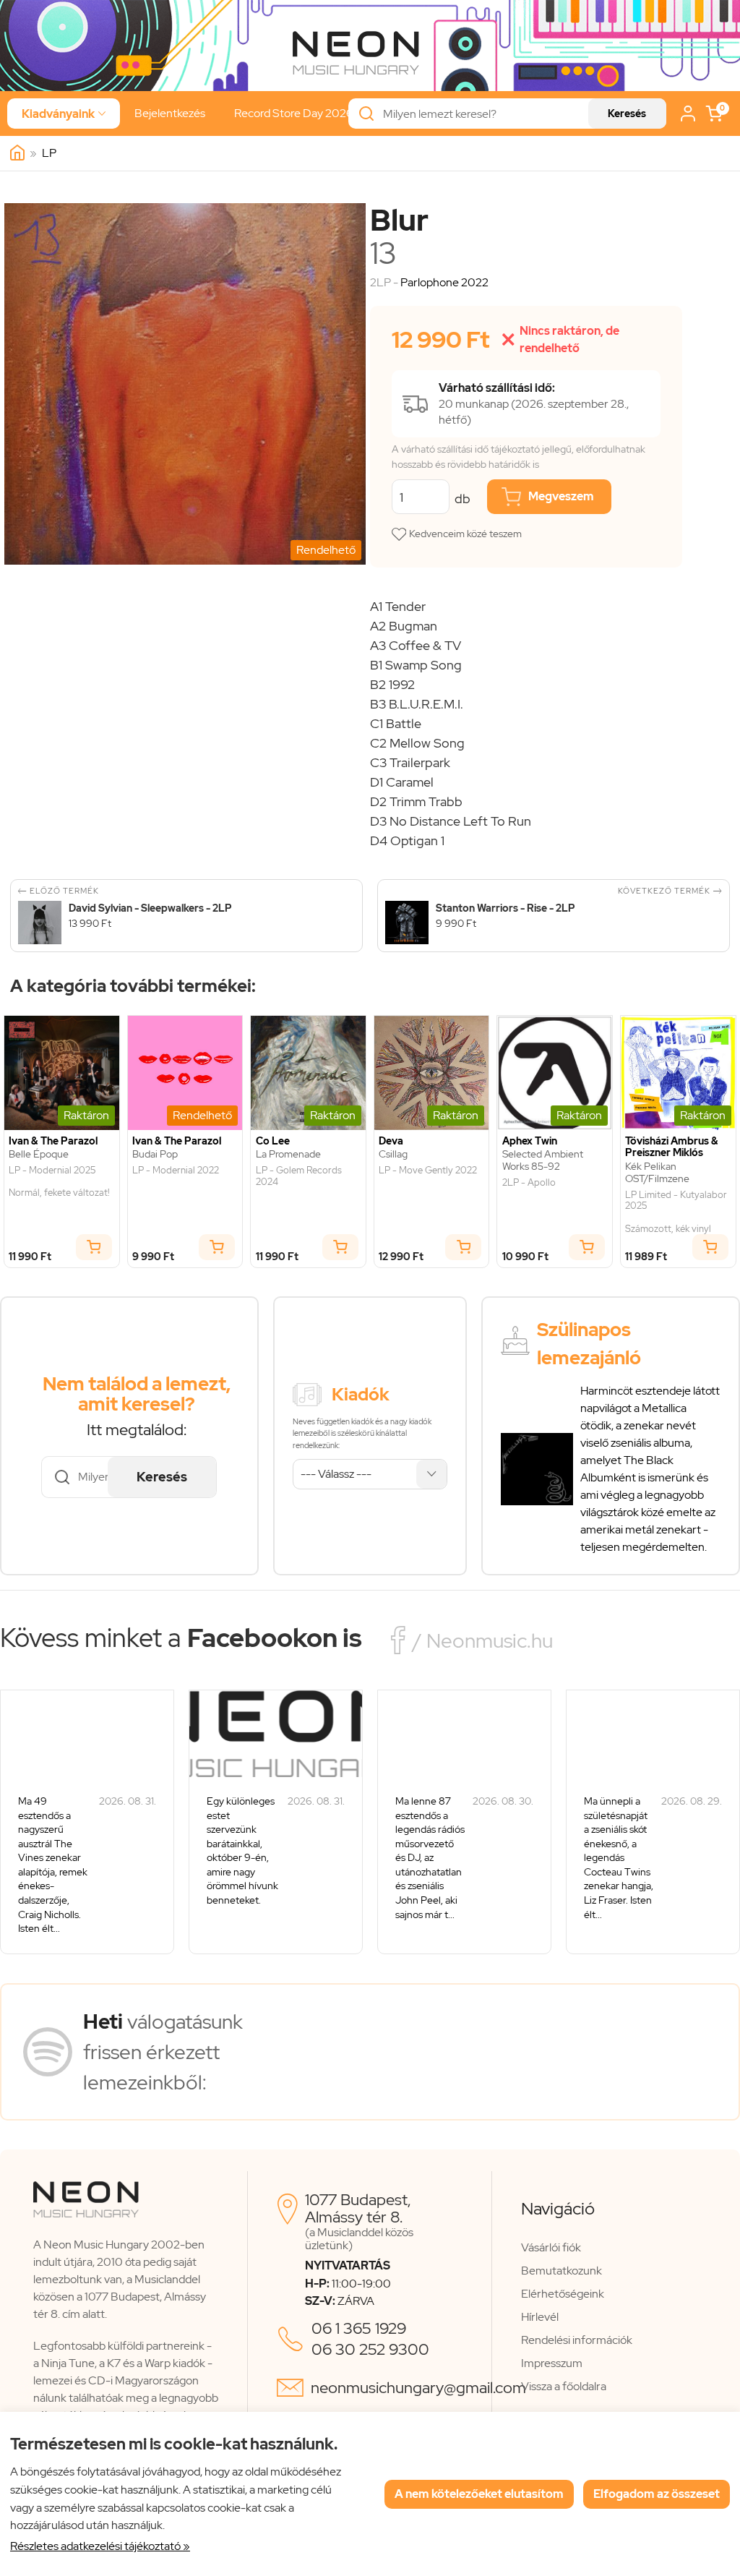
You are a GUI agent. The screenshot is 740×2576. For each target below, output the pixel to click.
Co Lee (273, 1141)
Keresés (627, 114)
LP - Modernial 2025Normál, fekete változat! (59, 1182)
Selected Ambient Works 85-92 (543, 1160)
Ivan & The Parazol (53, 1141)
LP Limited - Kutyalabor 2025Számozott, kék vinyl (676, 1212)
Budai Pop (155, 1154)
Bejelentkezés (170, 113)
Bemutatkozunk (562, 2271)
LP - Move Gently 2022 (428, 1171)
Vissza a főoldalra (564, 2386)
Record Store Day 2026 (294, 113)
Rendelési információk (577, 2340)
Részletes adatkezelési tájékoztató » (100, 2546)
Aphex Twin (530, 1141)
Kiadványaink (64, 114)
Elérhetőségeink (563, 2294)
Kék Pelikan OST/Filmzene (657, 1173)
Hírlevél (540, 2317)
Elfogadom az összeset (657, 2494)
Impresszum (552, 2363)
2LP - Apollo (529, 1183)
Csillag (393, 1154)
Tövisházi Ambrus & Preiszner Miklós (672, 1147)
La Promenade (288, 1154)
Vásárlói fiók (551, 2247)
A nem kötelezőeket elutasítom (479, 2494)
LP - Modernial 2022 (176, 1171)
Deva (391, 1141)
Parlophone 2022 (444, 282)
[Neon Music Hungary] (17, 153)
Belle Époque (39, 1154)
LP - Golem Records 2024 (299, 1176)
